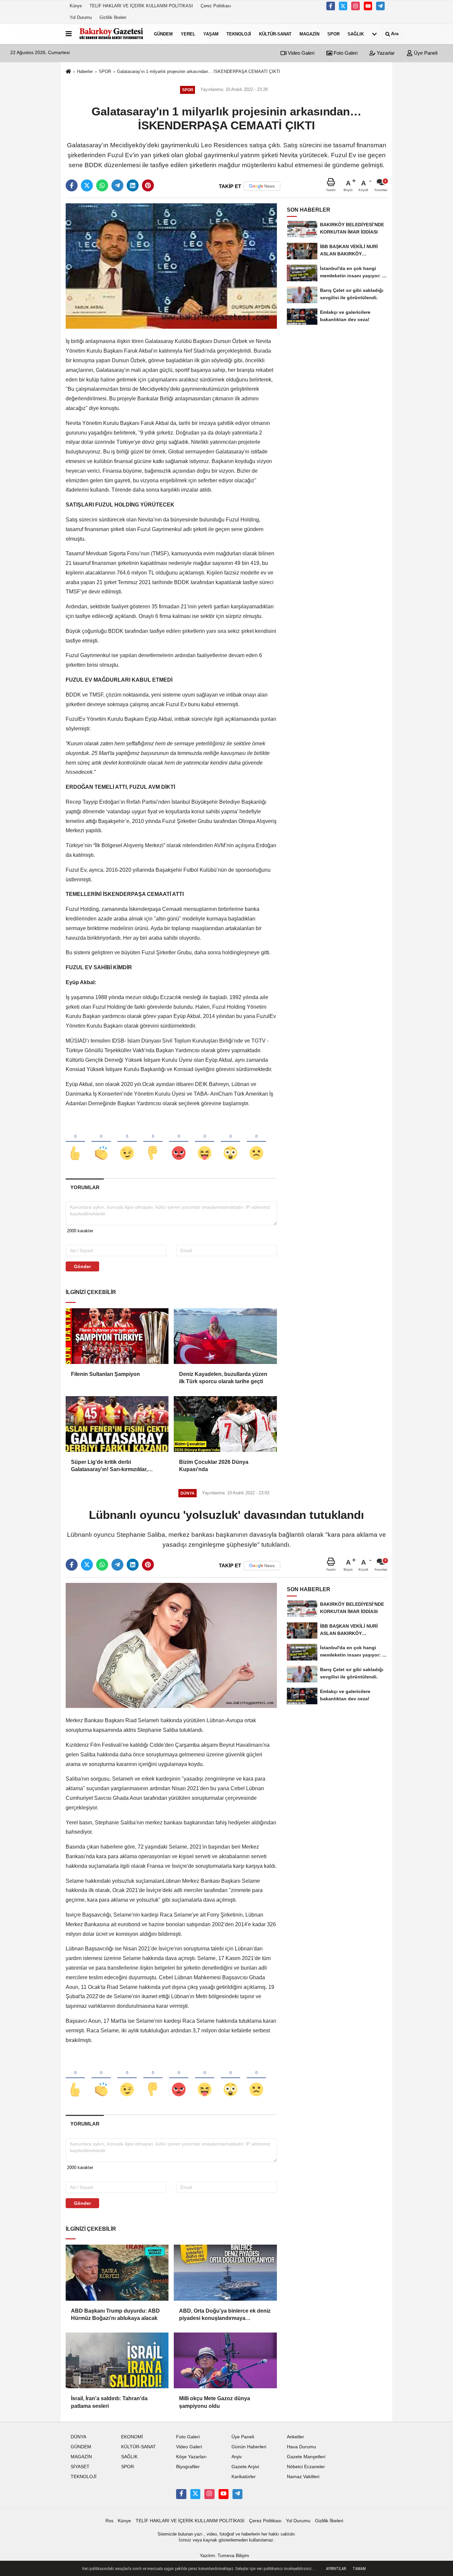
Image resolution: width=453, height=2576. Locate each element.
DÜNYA (78, 2437)
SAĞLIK (356, 34)
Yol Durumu (81, 17)
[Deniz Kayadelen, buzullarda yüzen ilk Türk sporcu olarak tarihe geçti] (225, 1336)
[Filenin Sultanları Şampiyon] (117, 1336)
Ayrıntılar (336, 2569)
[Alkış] (101, 1142)
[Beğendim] (75, 1142)
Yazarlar (385, 53)
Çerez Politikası (216, 6)
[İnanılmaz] (230, 1142)
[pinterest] (148, 185)
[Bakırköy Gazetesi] (111, 34)
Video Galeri (300, 53)
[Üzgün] (256, 1142)
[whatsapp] (102, 185)
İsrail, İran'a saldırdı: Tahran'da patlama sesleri (109, 2402)
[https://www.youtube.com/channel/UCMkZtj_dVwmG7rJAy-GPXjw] (368, 6)
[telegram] (117, 185)
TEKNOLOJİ (239, 34)
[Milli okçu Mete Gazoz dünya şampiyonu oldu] (225, 2360)
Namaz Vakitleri (303, 2477)
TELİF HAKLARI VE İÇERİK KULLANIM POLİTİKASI (141, 6)
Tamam (359, 2569)
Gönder (82, 1266)
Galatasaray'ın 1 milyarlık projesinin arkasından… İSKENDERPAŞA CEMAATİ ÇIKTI (199, 71)
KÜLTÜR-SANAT (275, 34)
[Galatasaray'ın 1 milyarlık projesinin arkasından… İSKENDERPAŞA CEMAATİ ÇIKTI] (171, 266)
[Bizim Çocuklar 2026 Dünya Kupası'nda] (225, 1424)
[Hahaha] (205, 1142)
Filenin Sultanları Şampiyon (105, 1374)
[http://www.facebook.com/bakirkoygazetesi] (331, 6)
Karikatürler (244, 2477)
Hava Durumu (301, 2447)
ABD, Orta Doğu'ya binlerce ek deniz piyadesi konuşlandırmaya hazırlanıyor (225, 2315)
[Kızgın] (179, 1142)
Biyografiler (188, 2467)
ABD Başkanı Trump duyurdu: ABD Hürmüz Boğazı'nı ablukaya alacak (115, 2314)
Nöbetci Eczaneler (306, 2467)
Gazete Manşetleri (306, 2457)
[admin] (380, 6)
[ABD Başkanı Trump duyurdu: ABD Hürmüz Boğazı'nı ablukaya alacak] (117, 2272)
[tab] (85, 1187)
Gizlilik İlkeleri (113, 17)
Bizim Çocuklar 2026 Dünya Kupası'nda (214, 1466)
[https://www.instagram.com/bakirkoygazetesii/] (356, 6)
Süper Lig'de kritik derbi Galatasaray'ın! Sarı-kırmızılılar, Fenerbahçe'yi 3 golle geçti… (109, 1466)
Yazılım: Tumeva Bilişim (224, 2556)
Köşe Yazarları (191, 2457)
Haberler (85, 71)
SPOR (333, 34)
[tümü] (374, 34)
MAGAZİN (309, 34)
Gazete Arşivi (245, 2467)
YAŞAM (211, 34)
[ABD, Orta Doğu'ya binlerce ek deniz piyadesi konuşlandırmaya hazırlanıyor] (225, 2272)
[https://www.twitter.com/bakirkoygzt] (343, 6)
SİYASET (80, 2467)
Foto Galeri (345, 53)
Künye (76, 6)
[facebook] (72, 185)
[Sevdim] (127, 1142)
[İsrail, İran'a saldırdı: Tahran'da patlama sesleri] (117, 2360)
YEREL (188, 34)
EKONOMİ (132, 2437)
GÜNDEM (163, 34)
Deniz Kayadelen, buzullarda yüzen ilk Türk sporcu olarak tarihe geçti (223, 1378)
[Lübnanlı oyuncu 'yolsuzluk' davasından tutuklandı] (171, 1645)
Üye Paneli (425, 53)
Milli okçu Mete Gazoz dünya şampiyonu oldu (215, 2402)
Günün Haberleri (249, 2447)
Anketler (295, 2437)
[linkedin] (133, 185)
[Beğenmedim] (153, 1142)
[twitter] (87, 185)
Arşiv (237, 2457)
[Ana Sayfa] (68, 72)
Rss (109, 2521)
